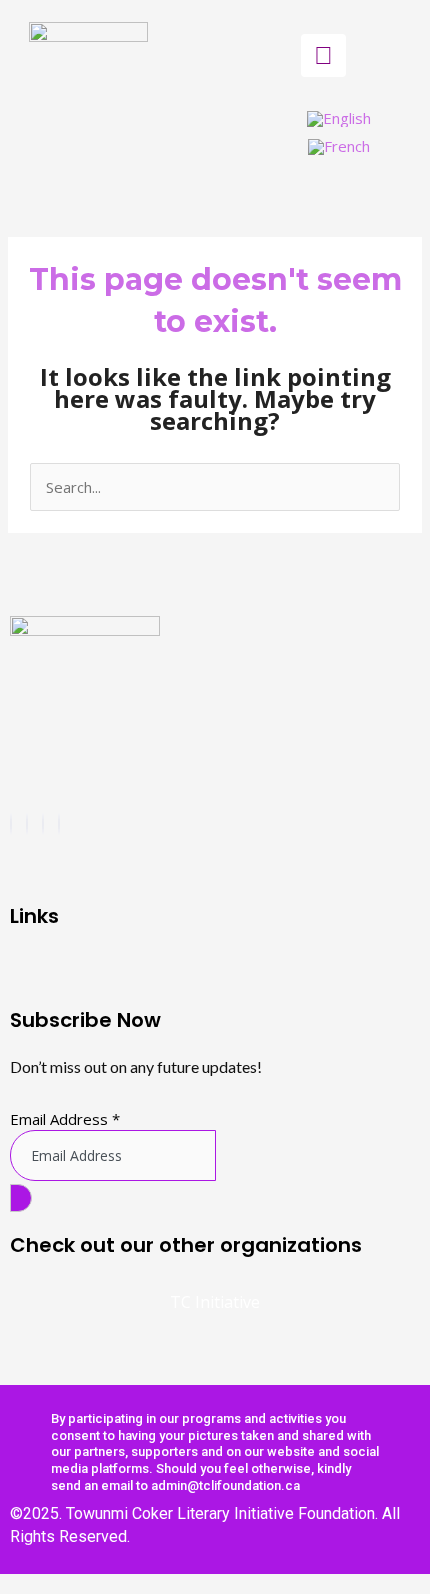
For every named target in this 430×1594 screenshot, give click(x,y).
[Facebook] (11, 824)
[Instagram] (27, 824)
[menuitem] (339, 119)
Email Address (65, 1119)
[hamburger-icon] (323, 55)
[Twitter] (43, 824)
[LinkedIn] (59, 824)
